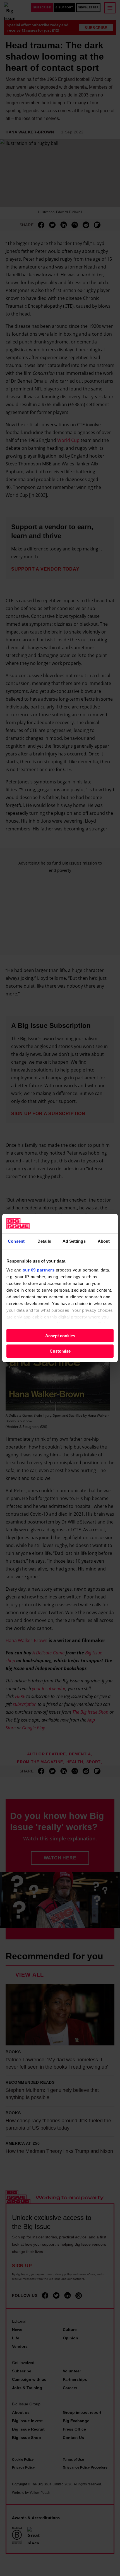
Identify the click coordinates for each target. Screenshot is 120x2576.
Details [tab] (44, 1241)
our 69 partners (39, 1270)
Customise (60, 1351)
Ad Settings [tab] (74, 1241)
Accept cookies (60, 1336)
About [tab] (104, 1241)
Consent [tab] (16, 1241)
